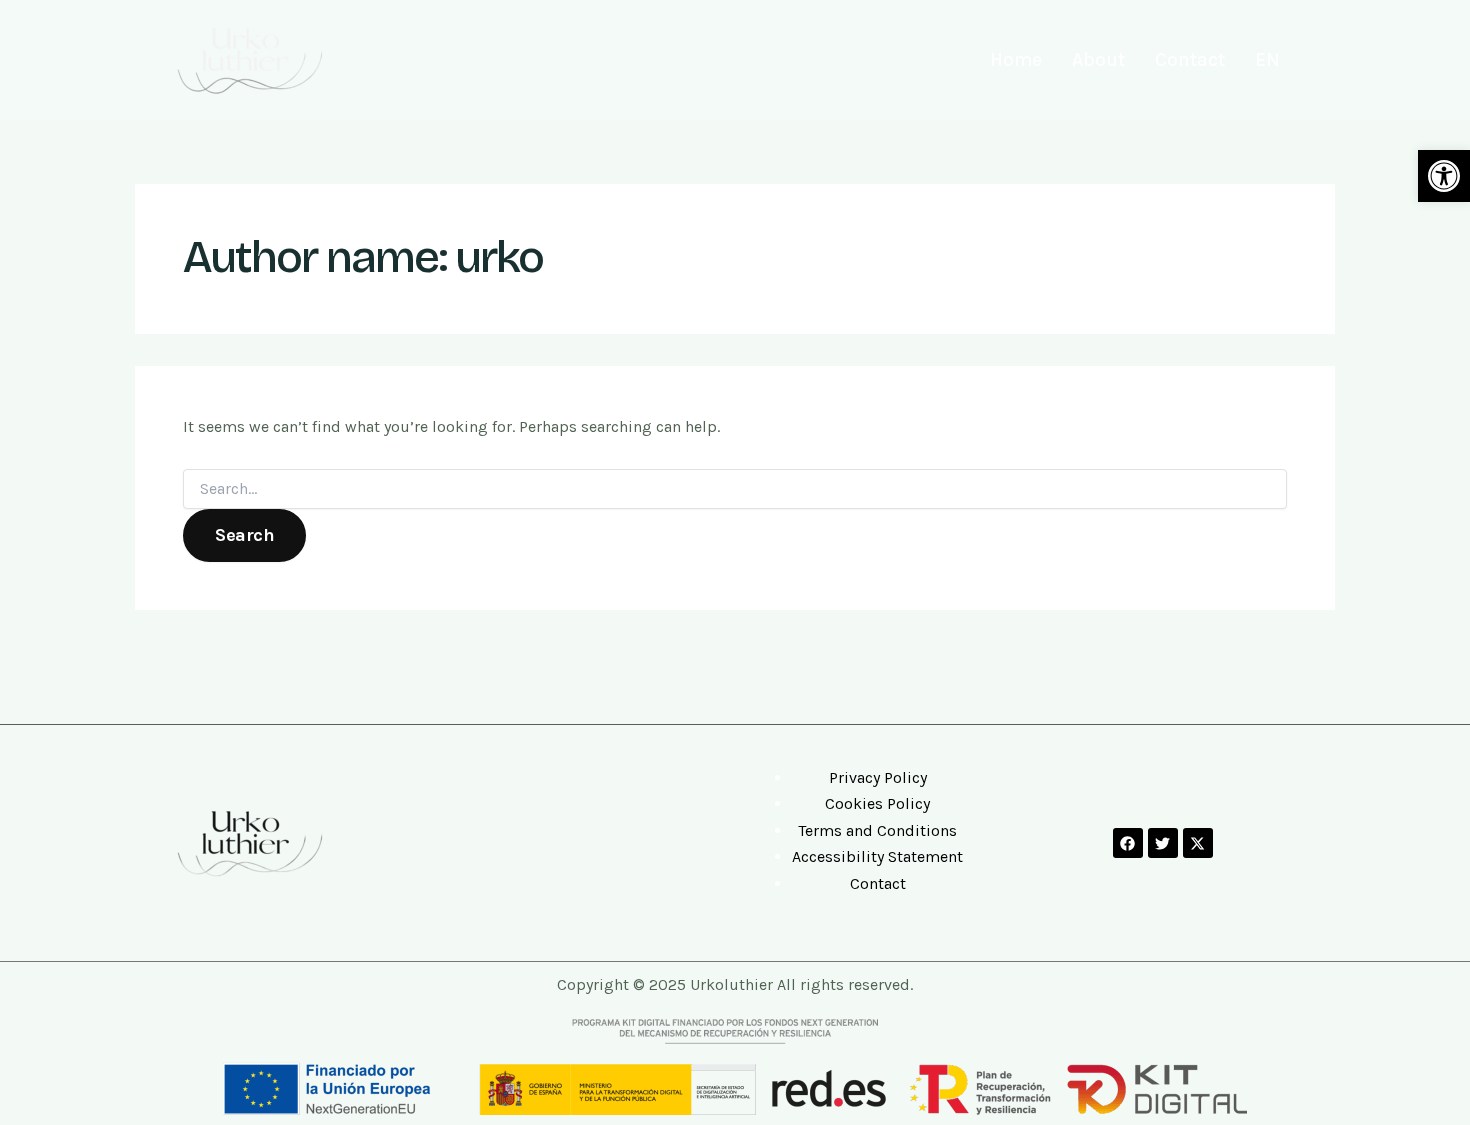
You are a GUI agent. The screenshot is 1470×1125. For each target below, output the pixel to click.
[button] (1444, 176)
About (1098, 60)
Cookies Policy (877, 803)
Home (1016, 60)
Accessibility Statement (877, 856)
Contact (1190, 60)
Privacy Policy (878, 777)
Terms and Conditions (877, 830)
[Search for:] (735, 489)
